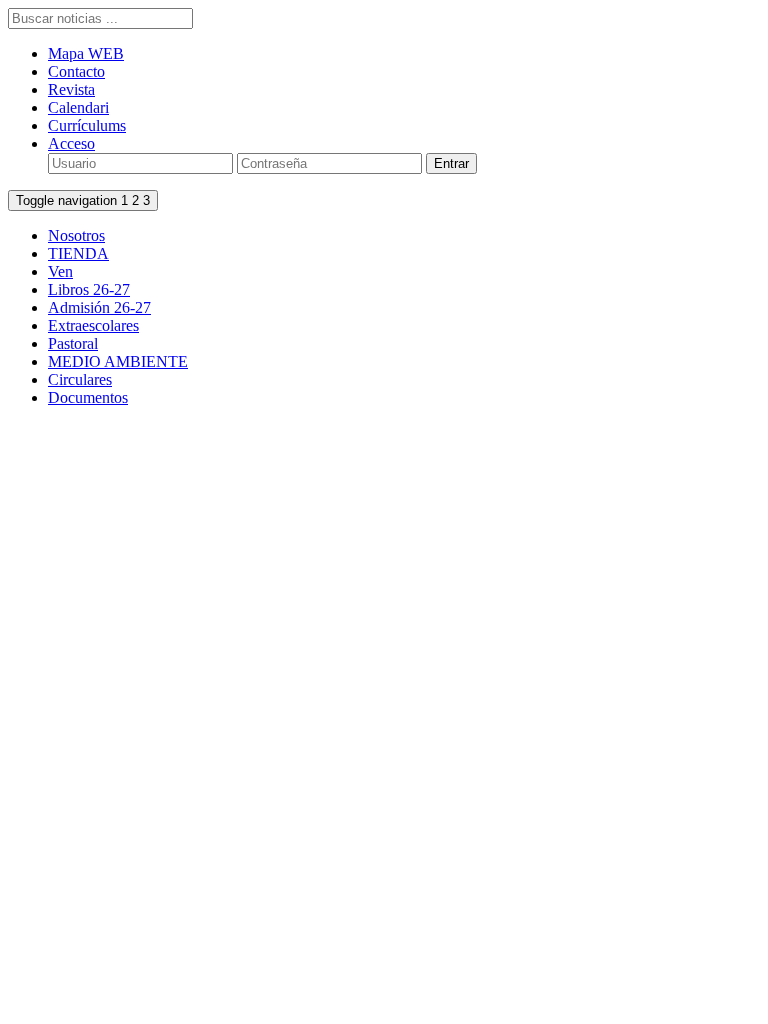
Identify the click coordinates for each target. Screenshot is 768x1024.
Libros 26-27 (89, 289)
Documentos (88, 397)
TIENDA (78, 253)
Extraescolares (93, 325)
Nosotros (76, 235)
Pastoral (73, 343)
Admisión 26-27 (99, 307)
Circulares (80, 379)
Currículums (87, 125)
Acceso (71, 143)
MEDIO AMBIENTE (118, 361)
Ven (60, 271)
